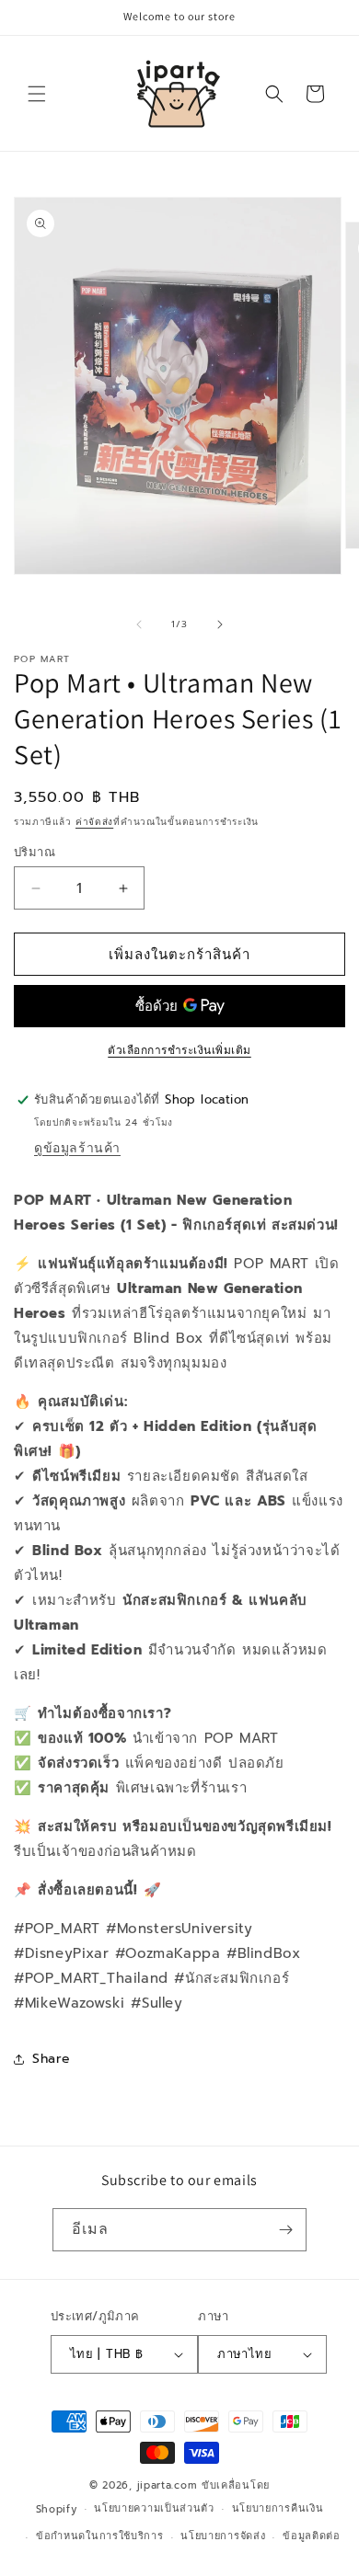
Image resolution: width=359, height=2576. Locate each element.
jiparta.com (168, 2485)
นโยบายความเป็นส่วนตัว (154, 2508)
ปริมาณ (35, 852)
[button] (37, 94)
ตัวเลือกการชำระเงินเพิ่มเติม (179, 1050)
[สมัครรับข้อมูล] (285, 2230)
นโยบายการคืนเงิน (278, 2508)
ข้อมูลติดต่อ (312, 2536)
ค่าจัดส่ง (94, 822)
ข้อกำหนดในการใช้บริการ (100, 2536)
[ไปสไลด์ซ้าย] (139, 624)
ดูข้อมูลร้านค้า (77, 1148)
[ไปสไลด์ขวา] (220, 624)
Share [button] (52, 2059)
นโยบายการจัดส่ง (223, 2536)
